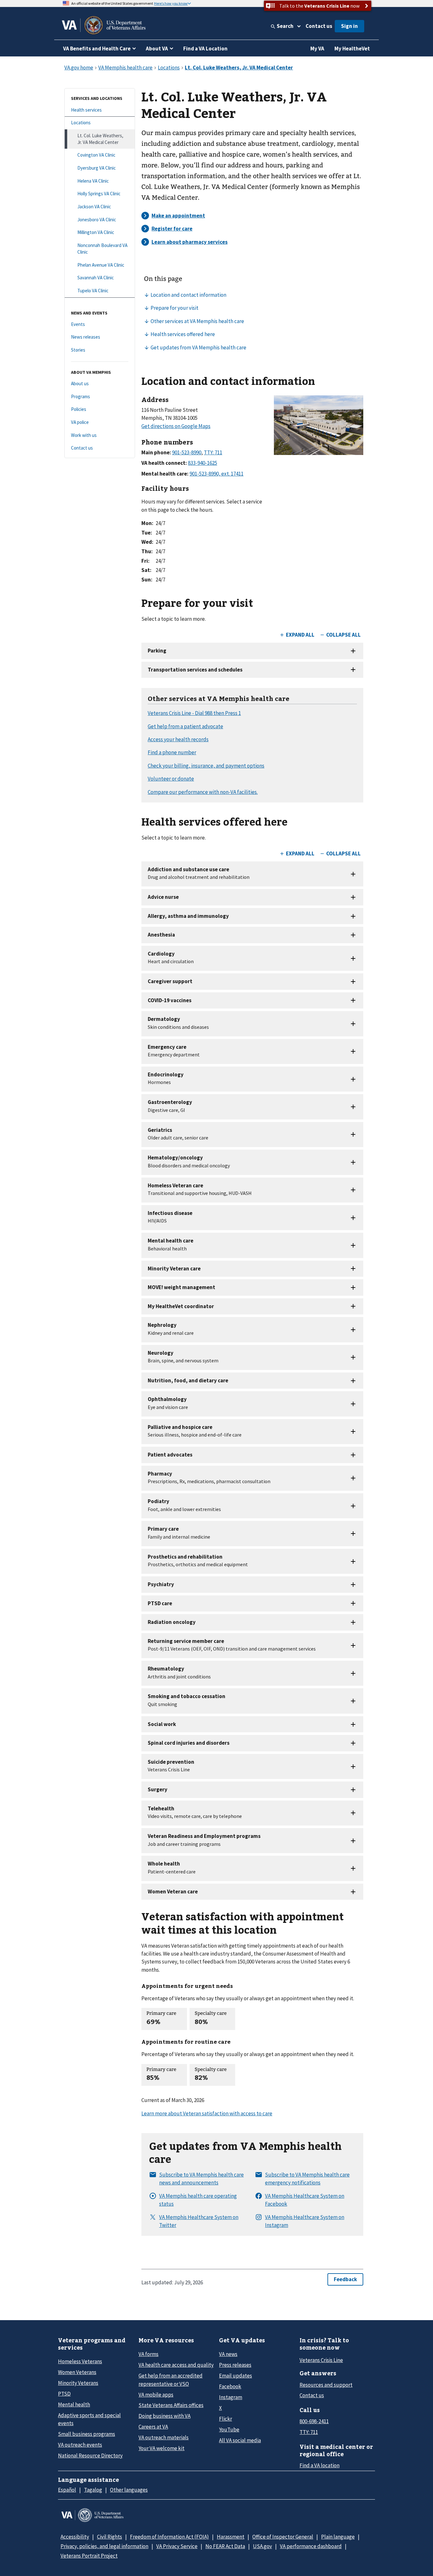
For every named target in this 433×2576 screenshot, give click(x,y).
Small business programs (87, 2434)
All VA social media (240, 2440)
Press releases (235, 2365)
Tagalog (93, 2490)
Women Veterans (77, 2372)
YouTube (229, 2430)
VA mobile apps (156, 2395)
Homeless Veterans (80, 2361)
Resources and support (326, 2385)
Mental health (74, 2404)
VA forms (149, 2354)
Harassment (231, 2537)
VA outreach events (80, 2445)
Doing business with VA (165, 2416)
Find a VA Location (205, 49)
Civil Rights (110, 2537)
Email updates (236, 2376)
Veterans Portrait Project (89, 2556)
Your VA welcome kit (162, 2448)
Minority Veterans (78, 2383)
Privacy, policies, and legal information (104, 2546)
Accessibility (75, 2537)
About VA (157, 49)
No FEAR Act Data (225, 2546)
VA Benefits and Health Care (97, 49)
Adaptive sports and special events (89, 2419)
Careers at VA (153, 2427)
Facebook (230, 2386)
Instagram (231, 2397)
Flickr (226, 2419)
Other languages (129, 2490)
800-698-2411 (314, 2421)
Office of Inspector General (283, 2537)
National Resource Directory (90, 2456)
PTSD (64, 2394)
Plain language (338, 2537)
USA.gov (262, 2546)
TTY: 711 (309, 2432)
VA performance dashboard (311, 2546)
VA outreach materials (164, 2437)
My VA (317, 49)
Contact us (319, 26)
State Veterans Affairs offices (171, 2405)
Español (67, 2490)
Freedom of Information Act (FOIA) (169, 2537)
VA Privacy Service (177, 2546)
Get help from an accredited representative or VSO (171, 2380)
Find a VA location (320, 2465)
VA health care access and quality (176, 2365)
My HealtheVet (352, 49)
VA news (228, 2354)
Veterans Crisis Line (321, 2360)
